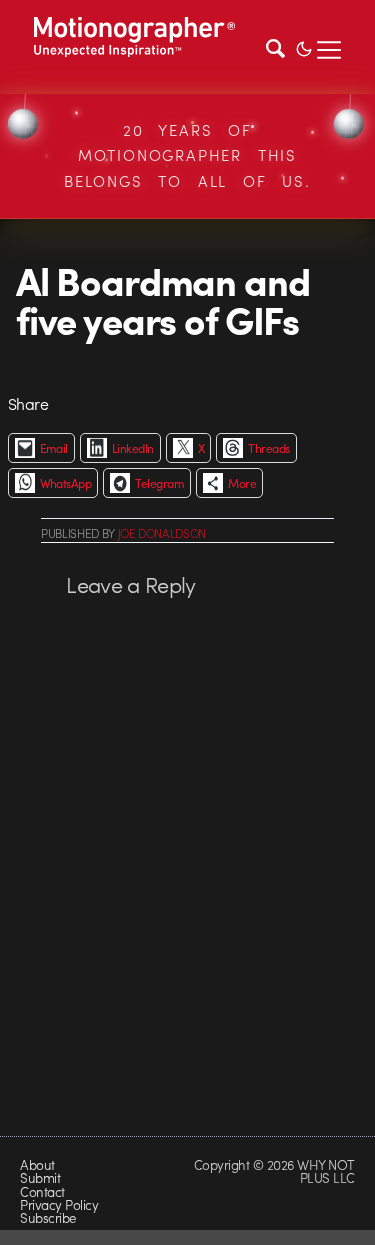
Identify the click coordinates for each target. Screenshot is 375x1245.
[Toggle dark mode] (304, 47)
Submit (40, 1177)
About (37, 1164)
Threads (268, 448)
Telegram (159, 483)
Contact (42, 1191)
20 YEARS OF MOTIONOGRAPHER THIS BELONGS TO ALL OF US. (187, 155)
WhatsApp (66, 483)
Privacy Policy (59, 1204)
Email (54, 448)
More (242, 483)
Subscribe (47, 1217)
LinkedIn (133, 448)
